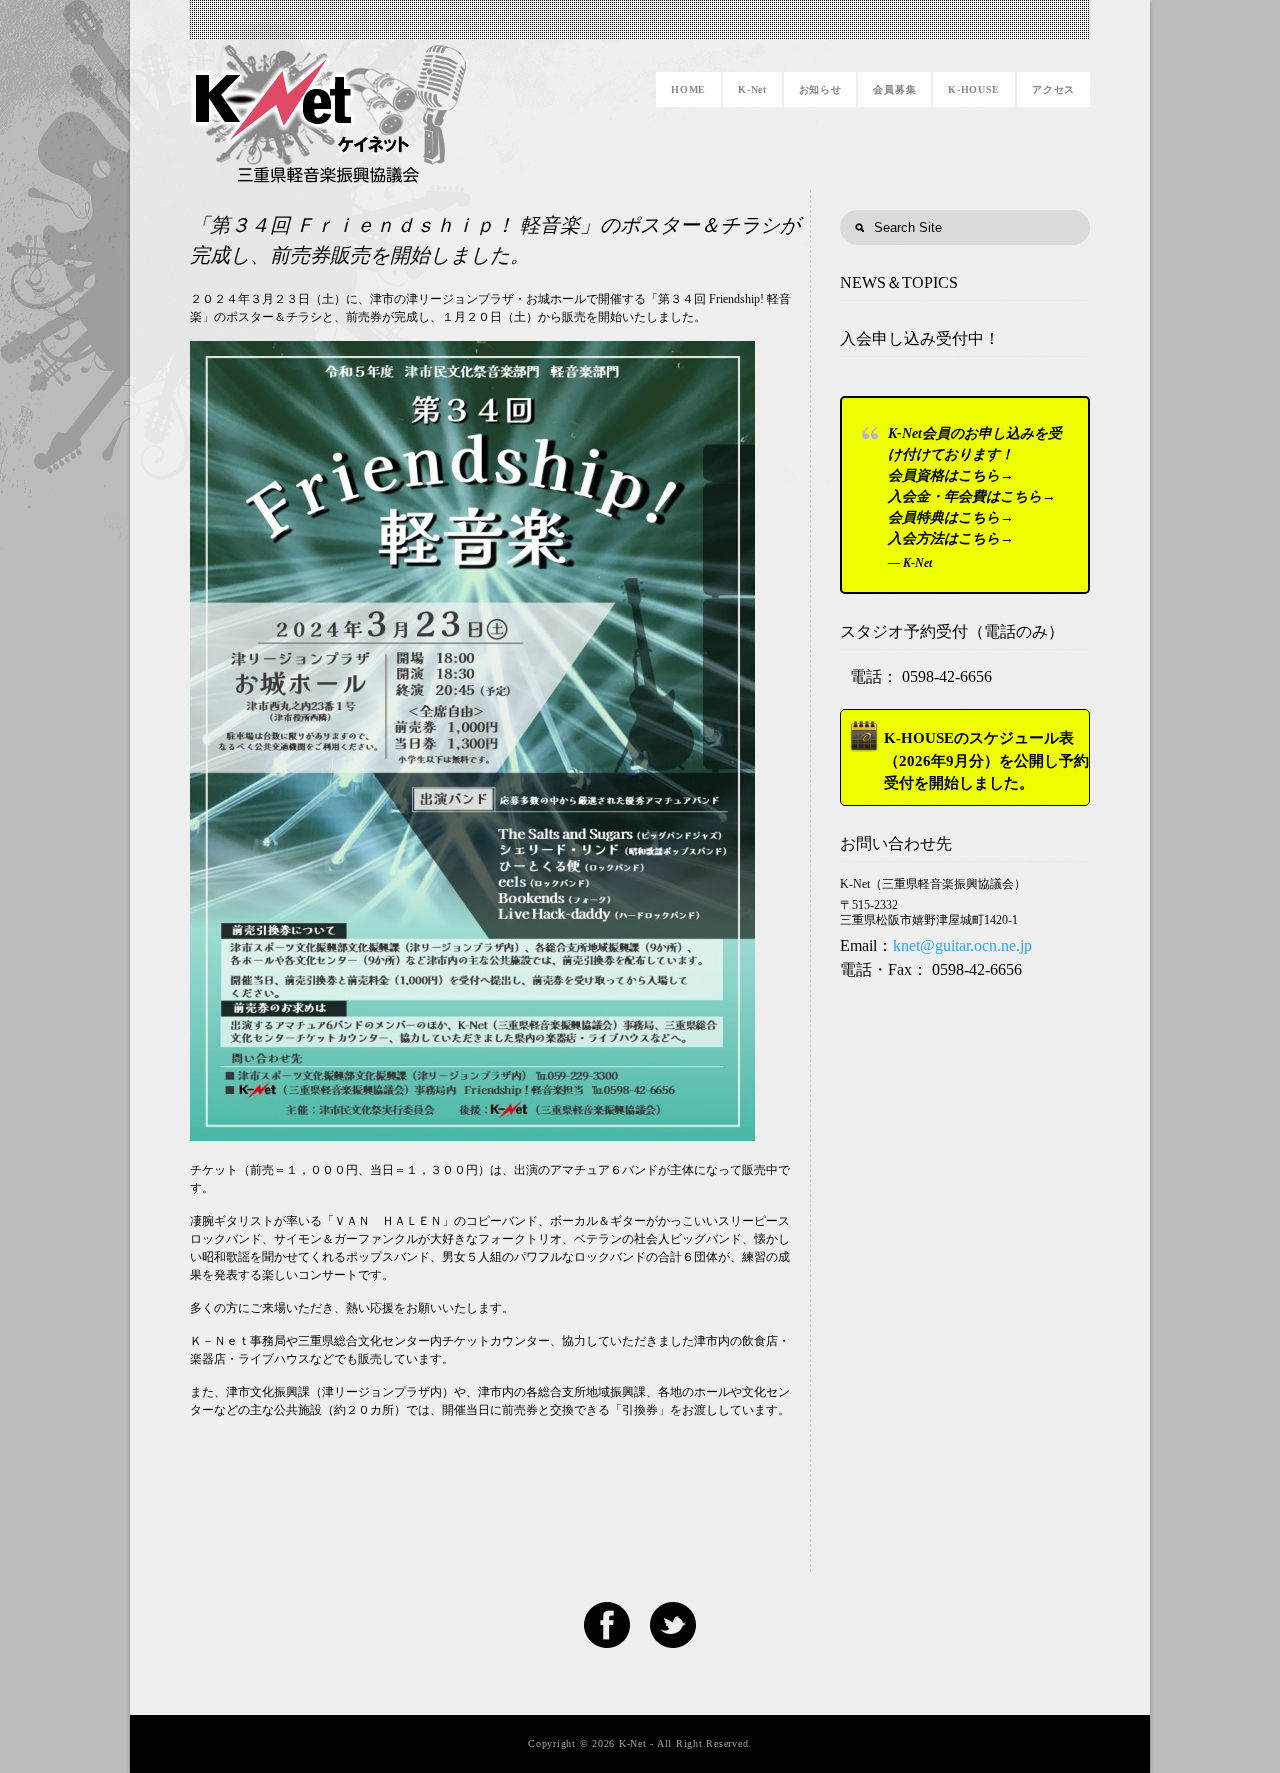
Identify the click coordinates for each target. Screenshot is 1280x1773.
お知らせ (820, 89)
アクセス (1053, 89)
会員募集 (894, 89)
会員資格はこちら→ (951, 475)
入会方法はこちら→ (951, 538)
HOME (688, 89)
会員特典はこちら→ (951, 517)
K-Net (752, 89)
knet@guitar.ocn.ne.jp (962, 945)
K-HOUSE (974, 89)
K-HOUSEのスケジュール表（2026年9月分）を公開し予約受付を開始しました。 (986, 760)
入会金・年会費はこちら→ (972, 496)
